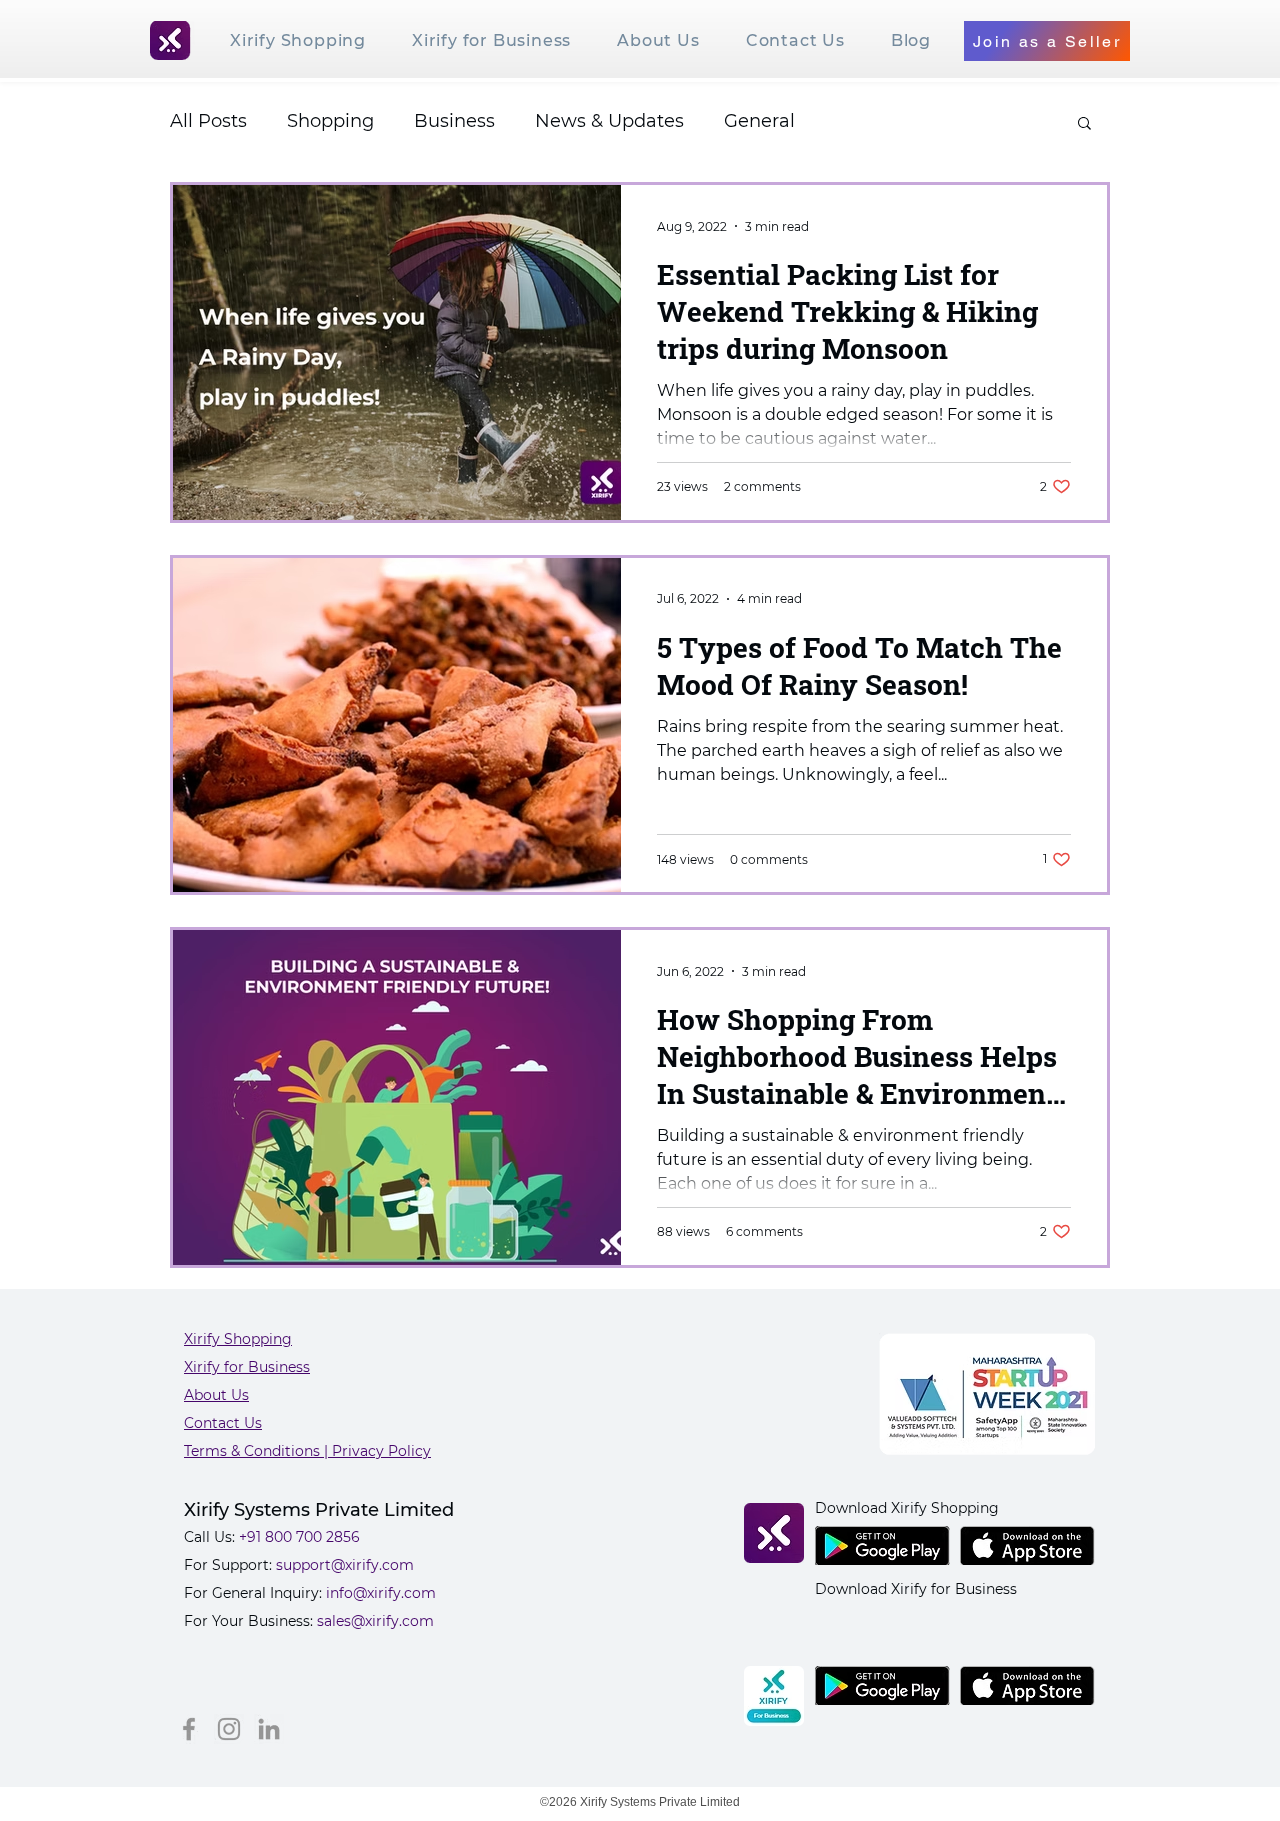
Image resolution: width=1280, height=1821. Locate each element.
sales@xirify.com (375, 1621)
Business (454, 121)
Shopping (330, 121)
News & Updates (609, 121)
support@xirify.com (345, 1565)
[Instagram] (229, 1729)
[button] (1084, 124)
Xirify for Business (247, 1367)
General (759, 121)
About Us (216, 1395)
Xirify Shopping (238, 1339)
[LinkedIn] (269, 1729)
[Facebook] (189, 1729)
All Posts (208, 121)
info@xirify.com (381, 1593)
